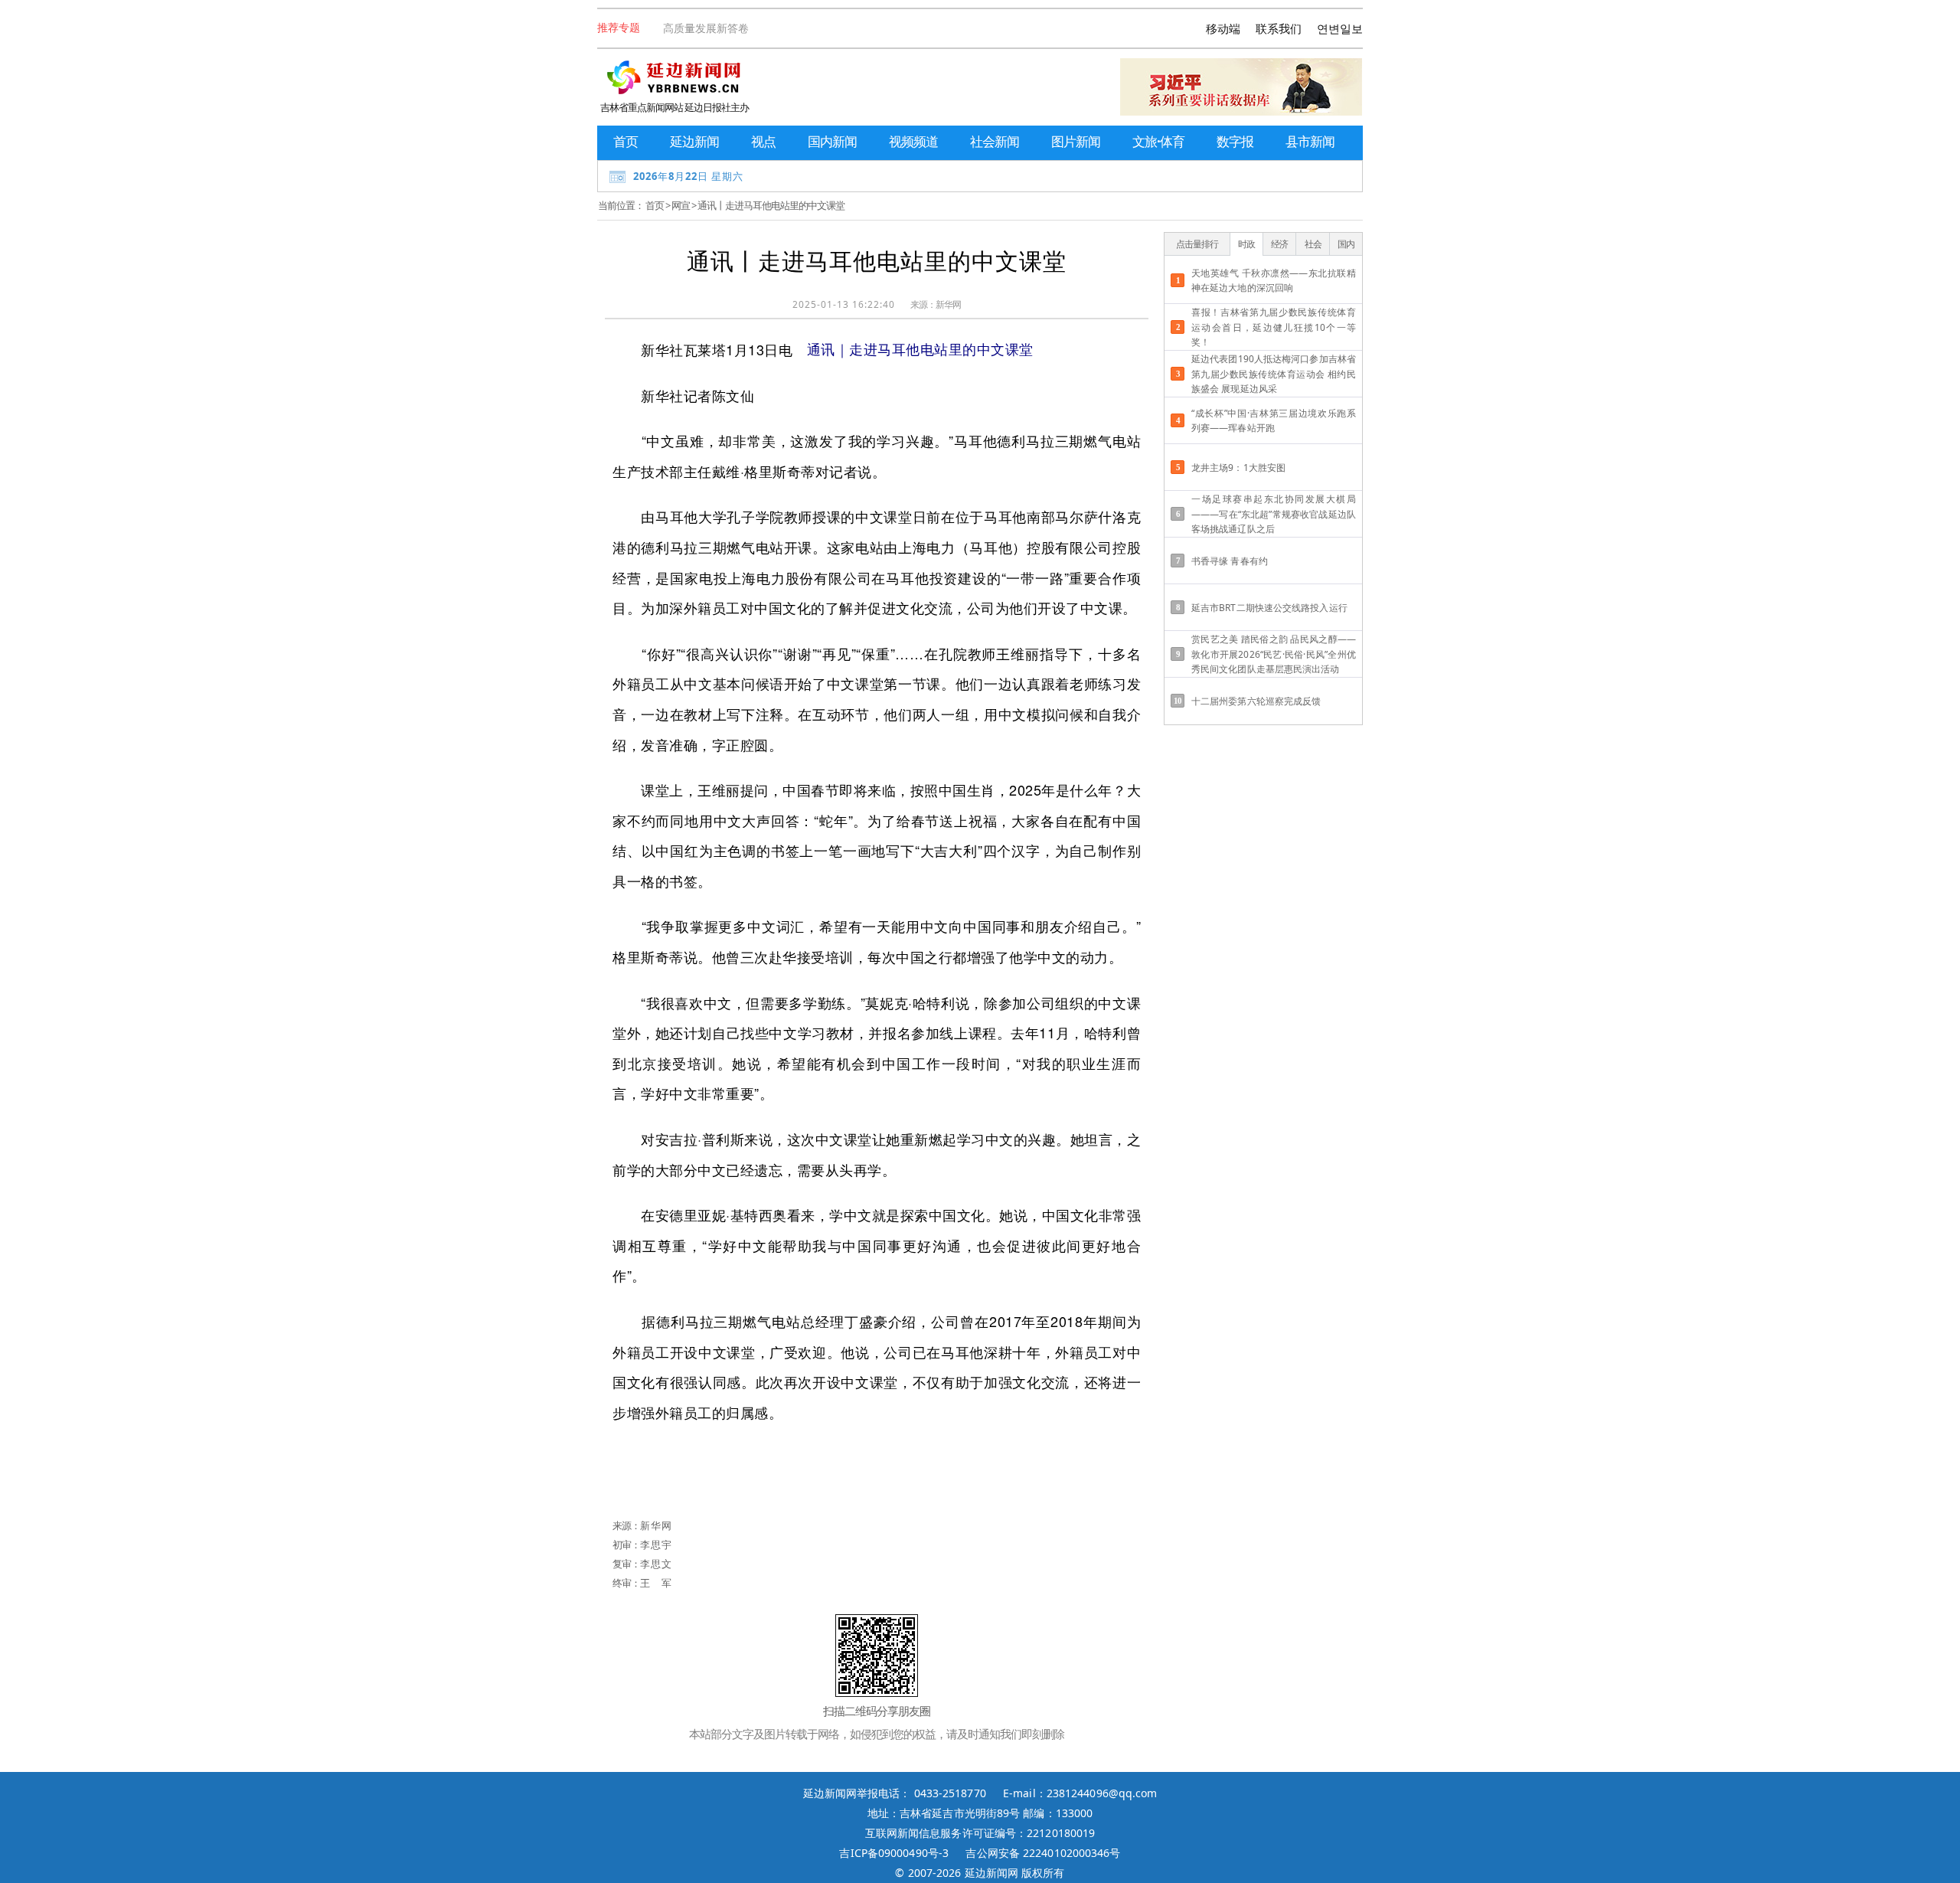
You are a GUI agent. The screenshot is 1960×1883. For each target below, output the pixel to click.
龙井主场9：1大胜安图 (1238, 467)
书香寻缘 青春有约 (1230, 561)
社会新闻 (995, 141)
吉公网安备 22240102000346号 (1043, 1853)
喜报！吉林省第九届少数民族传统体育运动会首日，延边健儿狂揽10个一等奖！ (1274, 327)
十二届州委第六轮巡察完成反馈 (1256, 701)
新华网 (948, 304)
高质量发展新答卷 (706, 28)
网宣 (681, 205)
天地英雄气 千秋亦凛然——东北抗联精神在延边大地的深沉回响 (1274, 280)
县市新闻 (1310, 141)
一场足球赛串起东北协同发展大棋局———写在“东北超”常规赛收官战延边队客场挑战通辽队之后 (1274, 513)
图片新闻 (1076, 141)
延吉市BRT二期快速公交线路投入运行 (1269, 608)
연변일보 (1340, 28)
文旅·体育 (1158, 141)
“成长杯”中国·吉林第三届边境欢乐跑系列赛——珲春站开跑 (1274, 420)
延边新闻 (694, 141)
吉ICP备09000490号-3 (894, 1853)
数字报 (1235, 141)
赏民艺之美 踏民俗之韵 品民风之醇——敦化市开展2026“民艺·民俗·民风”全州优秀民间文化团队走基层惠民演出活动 (1274, 654)
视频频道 (913, 141)
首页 (626, 141)
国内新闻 (832, 141)
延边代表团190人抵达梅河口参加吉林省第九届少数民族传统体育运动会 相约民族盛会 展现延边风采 (1274, 373)
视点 (763, 141)
